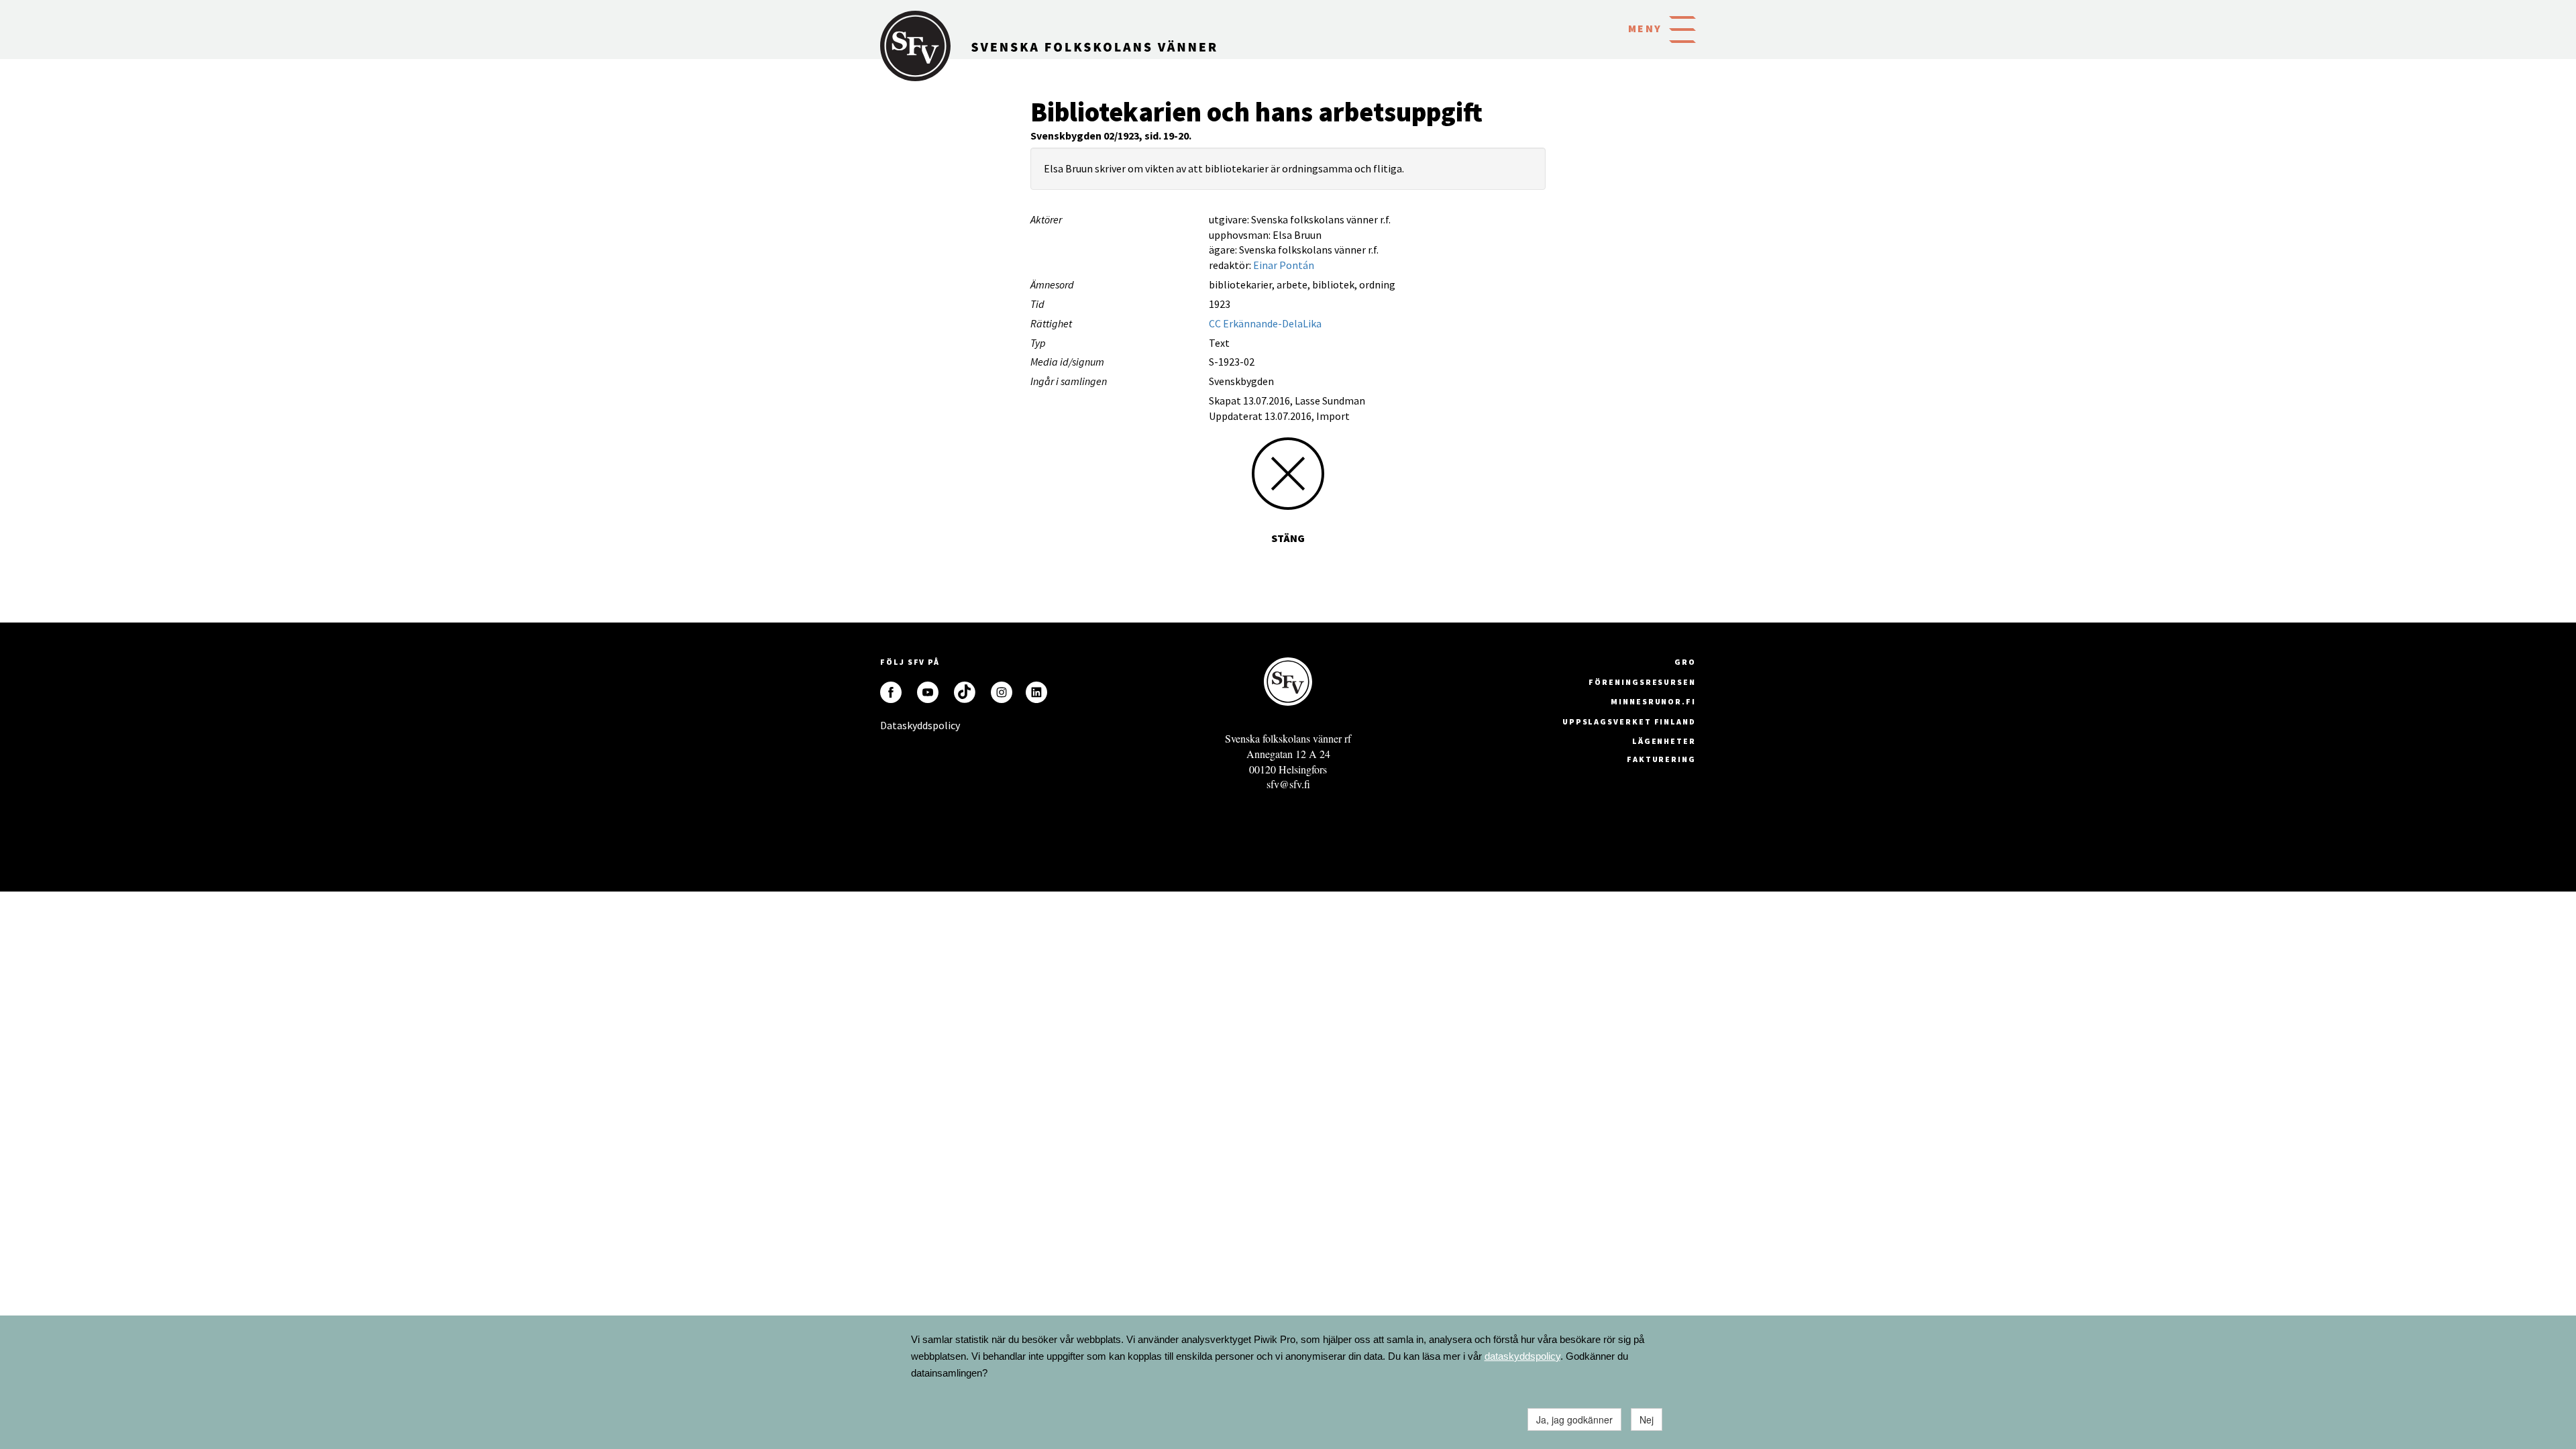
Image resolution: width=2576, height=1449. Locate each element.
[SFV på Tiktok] (965, 692)
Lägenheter (1664, 741)
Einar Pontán (1284, 265)
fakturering (1661, 759)
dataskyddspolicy (1522, 1356)
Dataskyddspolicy (891, 725)
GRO (1685, 662)
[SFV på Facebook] (891, 692)
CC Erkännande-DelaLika (1265, 323)
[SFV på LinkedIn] (1036, 692)
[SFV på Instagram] (1002, 692)
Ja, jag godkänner (1574, 1419)
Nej (1647, 1419)
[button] (1682, 28)
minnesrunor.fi (1653, 701)
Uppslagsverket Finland (1629, 721)
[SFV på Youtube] (928, 692)
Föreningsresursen (1642, 682)
